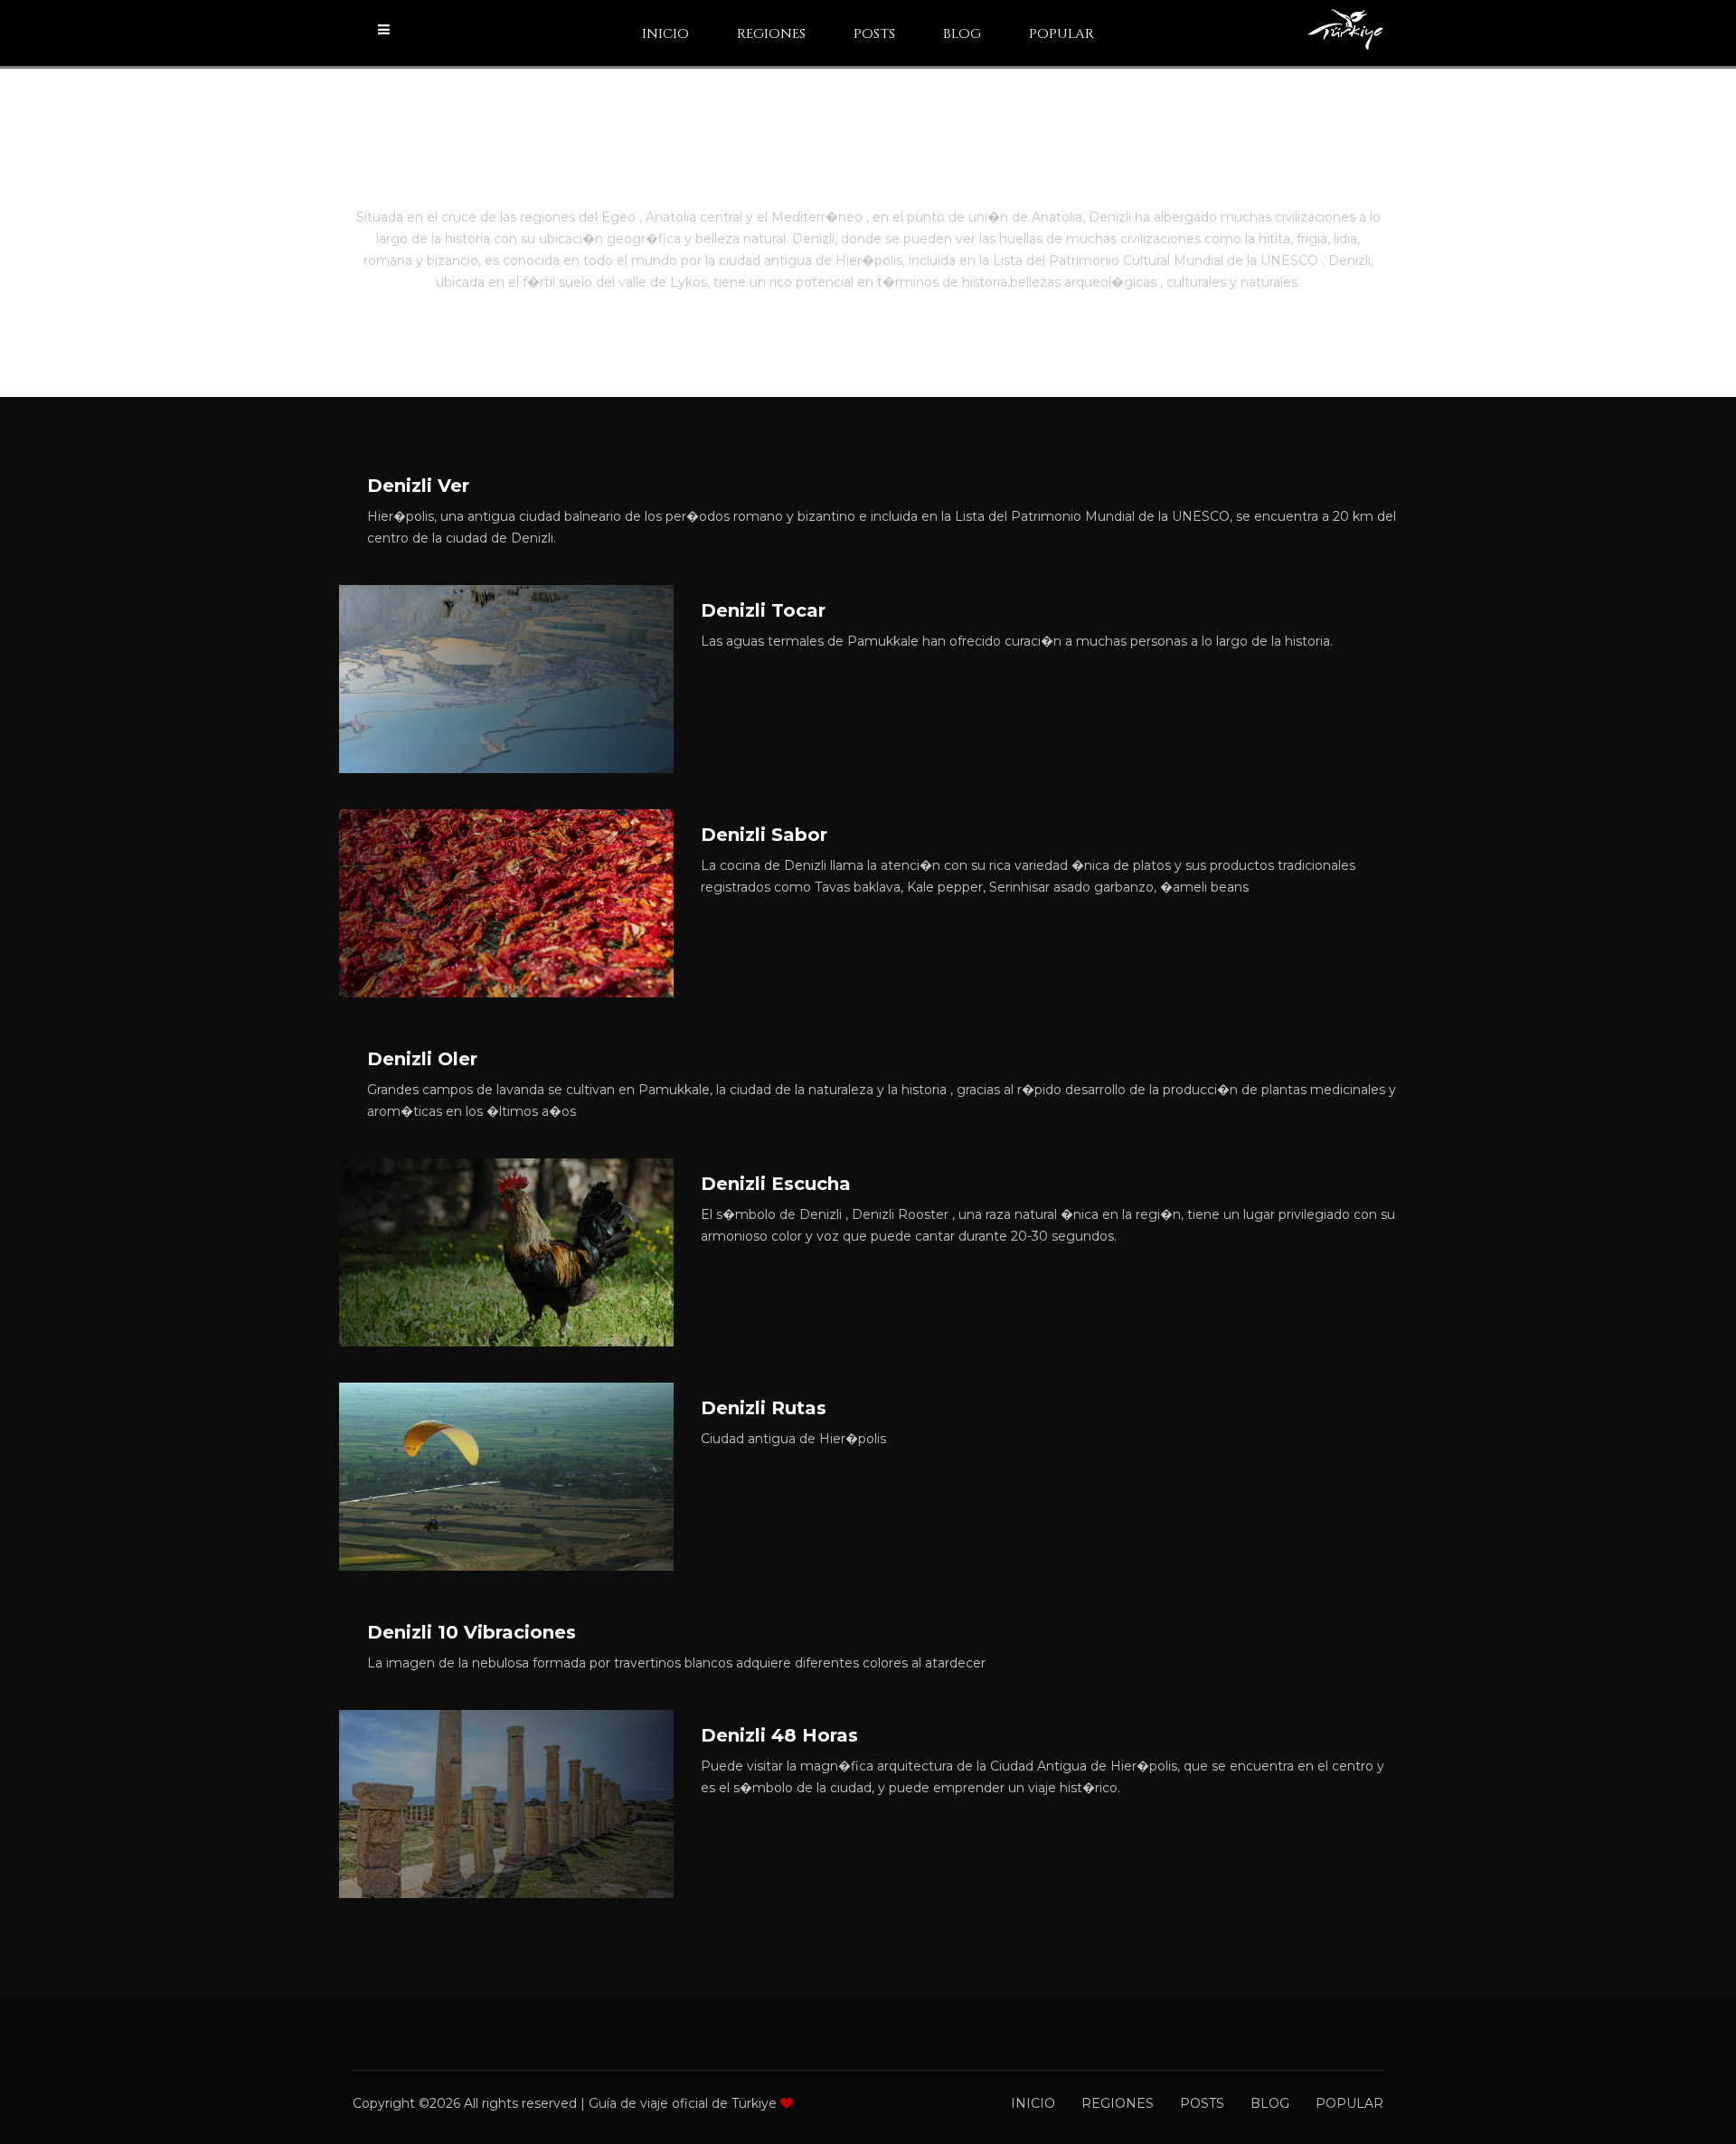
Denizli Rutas (764, 1408)
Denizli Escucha (776, 1184)
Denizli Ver (418, 486)
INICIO (665, 34)
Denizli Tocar (763, 610)
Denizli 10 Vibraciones (472, 1632)
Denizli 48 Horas (779, 1735)
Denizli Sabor (764, 835)
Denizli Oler (422, 1059)
